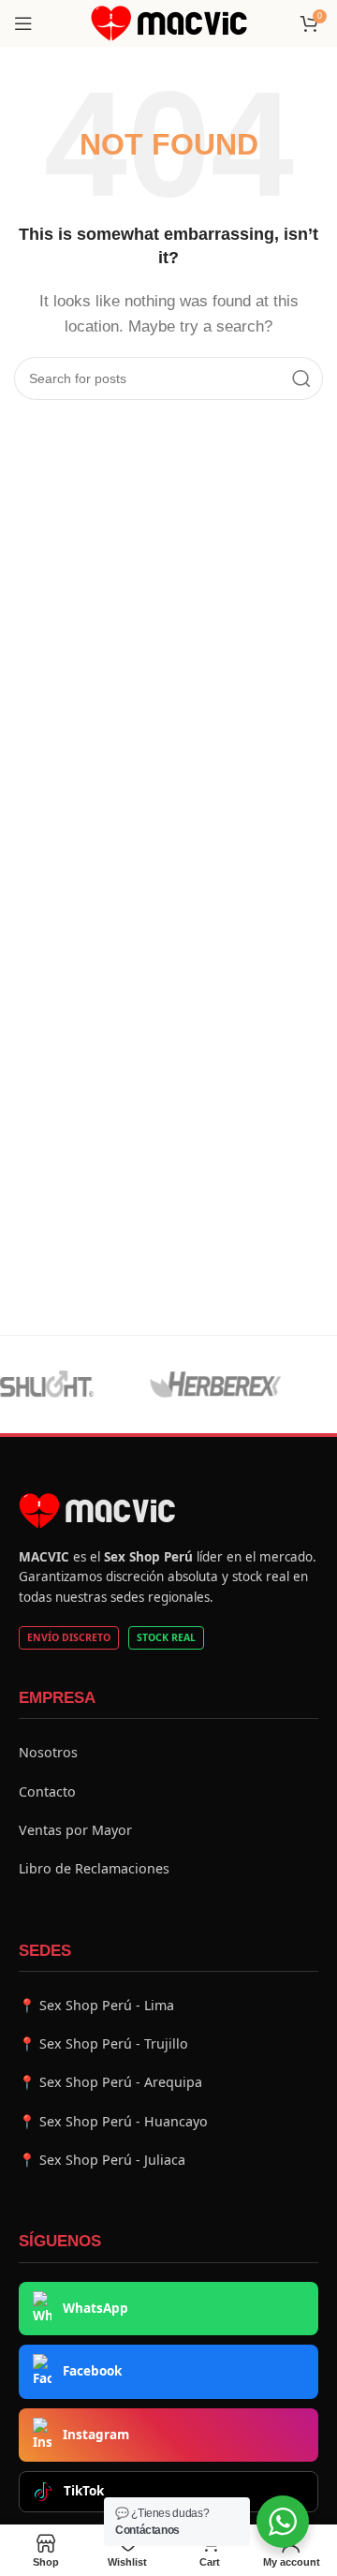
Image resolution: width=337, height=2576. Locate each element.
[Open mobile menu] (23, 23)
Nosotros (48, 1752)
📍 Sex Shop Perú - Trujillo (103, 2043)
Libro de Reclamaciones (94, 1868)
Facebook (92, 2371)
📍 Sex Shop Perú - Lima (96, 2005)
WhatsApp (95, 2308)
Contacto (47, 1791)
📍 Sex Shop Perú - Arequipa (110, 2082)
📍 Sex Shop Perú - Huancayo (113, 2121)
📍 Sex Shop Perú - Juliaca (102, 2160)
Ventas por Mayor (75, 1830)
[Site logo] (169, 22)
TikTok (84, 2491)
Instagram (96, 2435)
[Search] (301, 378)
